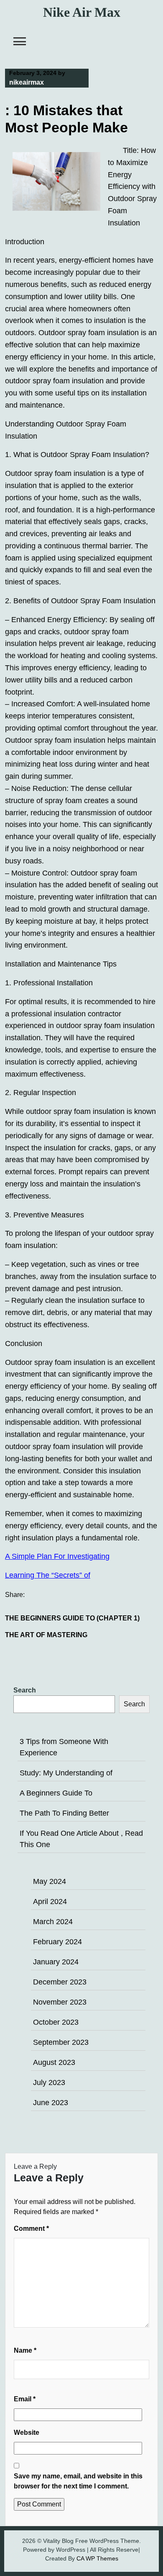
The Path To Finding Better (64, 1813)
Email (25, 2399)
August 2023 (54, 2062)
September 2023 (61, 2042)
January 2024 (56, 1962)
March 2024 (53, 1922)
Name (25, 2350)
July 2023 (49, 2083)
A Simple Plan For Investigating (57, 1556)
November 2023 (60, 2002)
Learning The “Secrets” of (48, 1575)
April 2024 (50, 1902)
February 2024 (57, 1942)
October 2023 (56, 2022)
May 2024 (50, 1881)
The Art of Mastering (46, 1635)
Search (25, 1690)
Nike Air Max (82, 12)
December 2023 (60, 1982)
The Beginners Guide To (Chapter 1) (72, 1618)
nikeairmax (27, 82)
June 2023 (51, 2103)
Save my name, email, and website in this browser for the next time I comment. (78, 2481)
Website (27, 2433)
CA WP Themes (97, 2558)
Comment (31, 2228)
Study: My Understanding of (66, 1773)
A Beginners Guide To (56, 1793)
